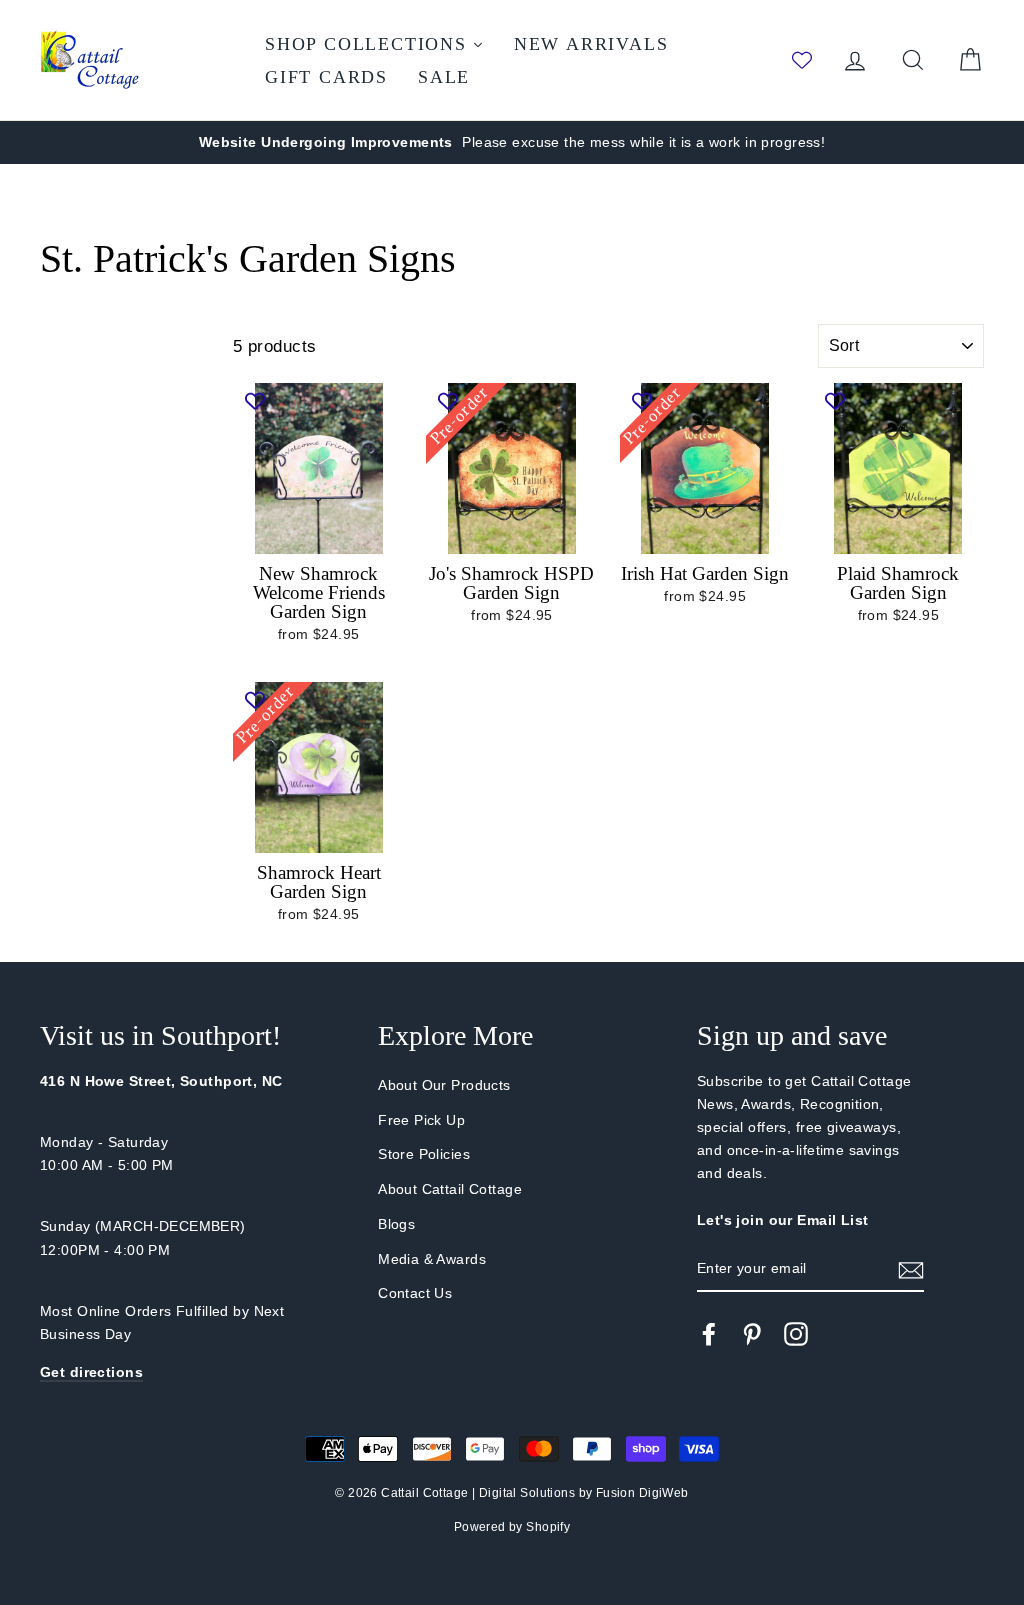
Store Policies (424, 1154)
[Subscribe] (911, 1269)
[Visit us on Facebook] (709, 1334)
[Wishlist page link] (802, 60)
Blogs (396, 1224)
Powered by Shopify (512, 1527)
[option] (512, 142)
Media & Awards (432, 1259)
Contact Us (415, 1293)
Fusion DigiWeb (642, 1493)
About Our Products (444, 1085)
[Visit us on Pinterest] (752, 1334)
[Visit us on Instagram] (796, 1334)
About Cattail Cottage (450, 1189)
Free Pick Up (421, 1120)
